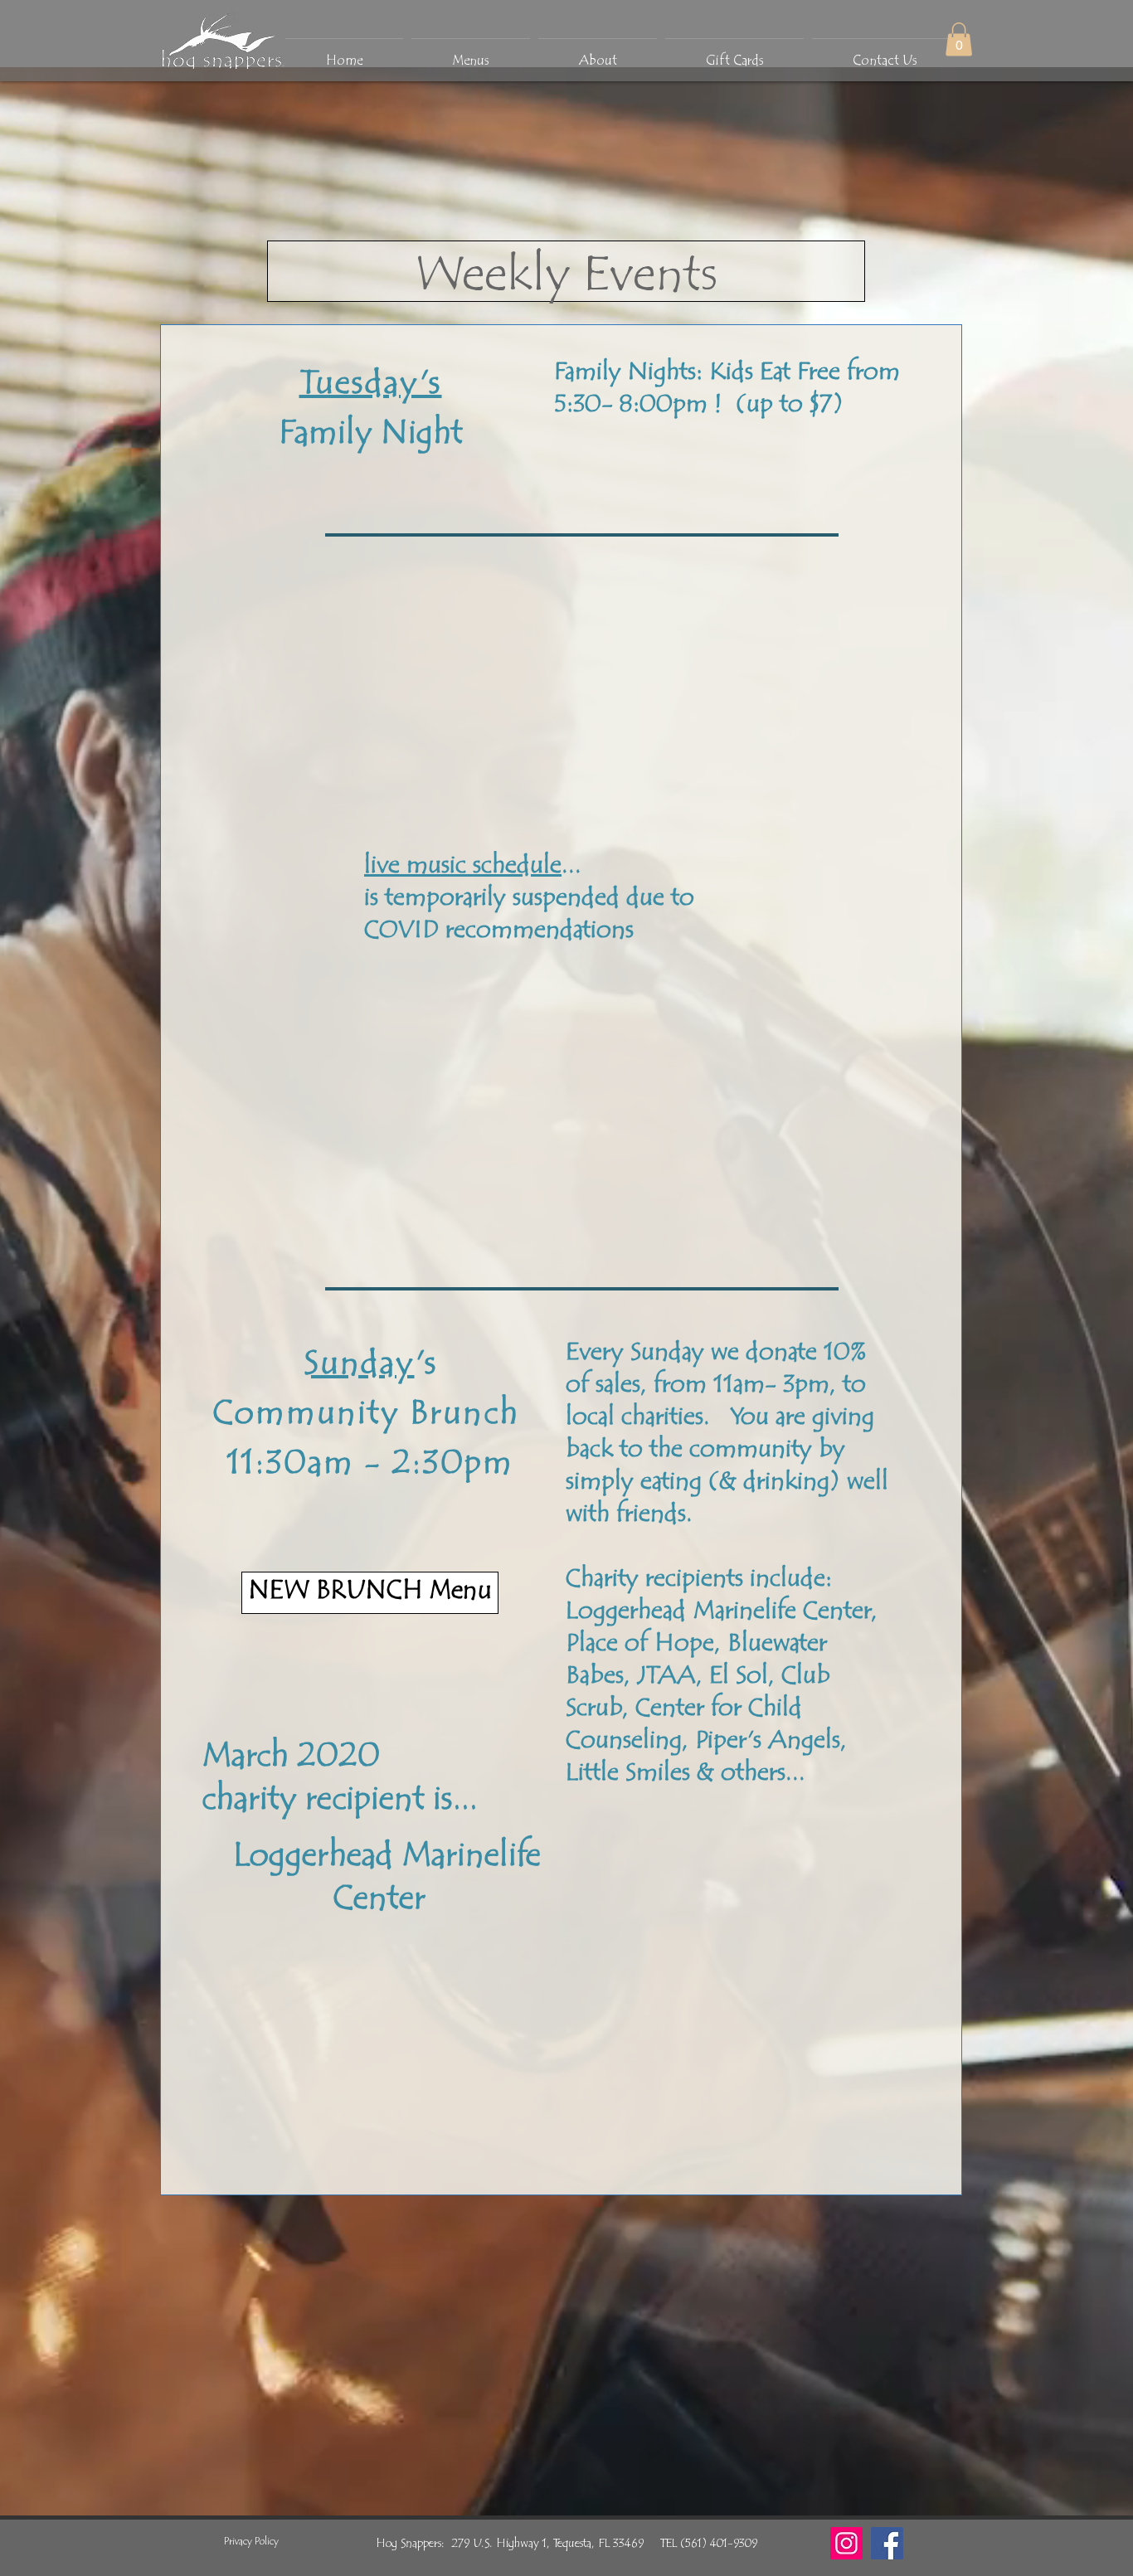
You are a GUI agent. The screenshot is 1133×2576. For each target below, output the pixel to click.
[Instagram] (846, 2543)
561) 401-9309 (721, 2544)
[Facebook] (887, 2543)
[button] (959, 39)
